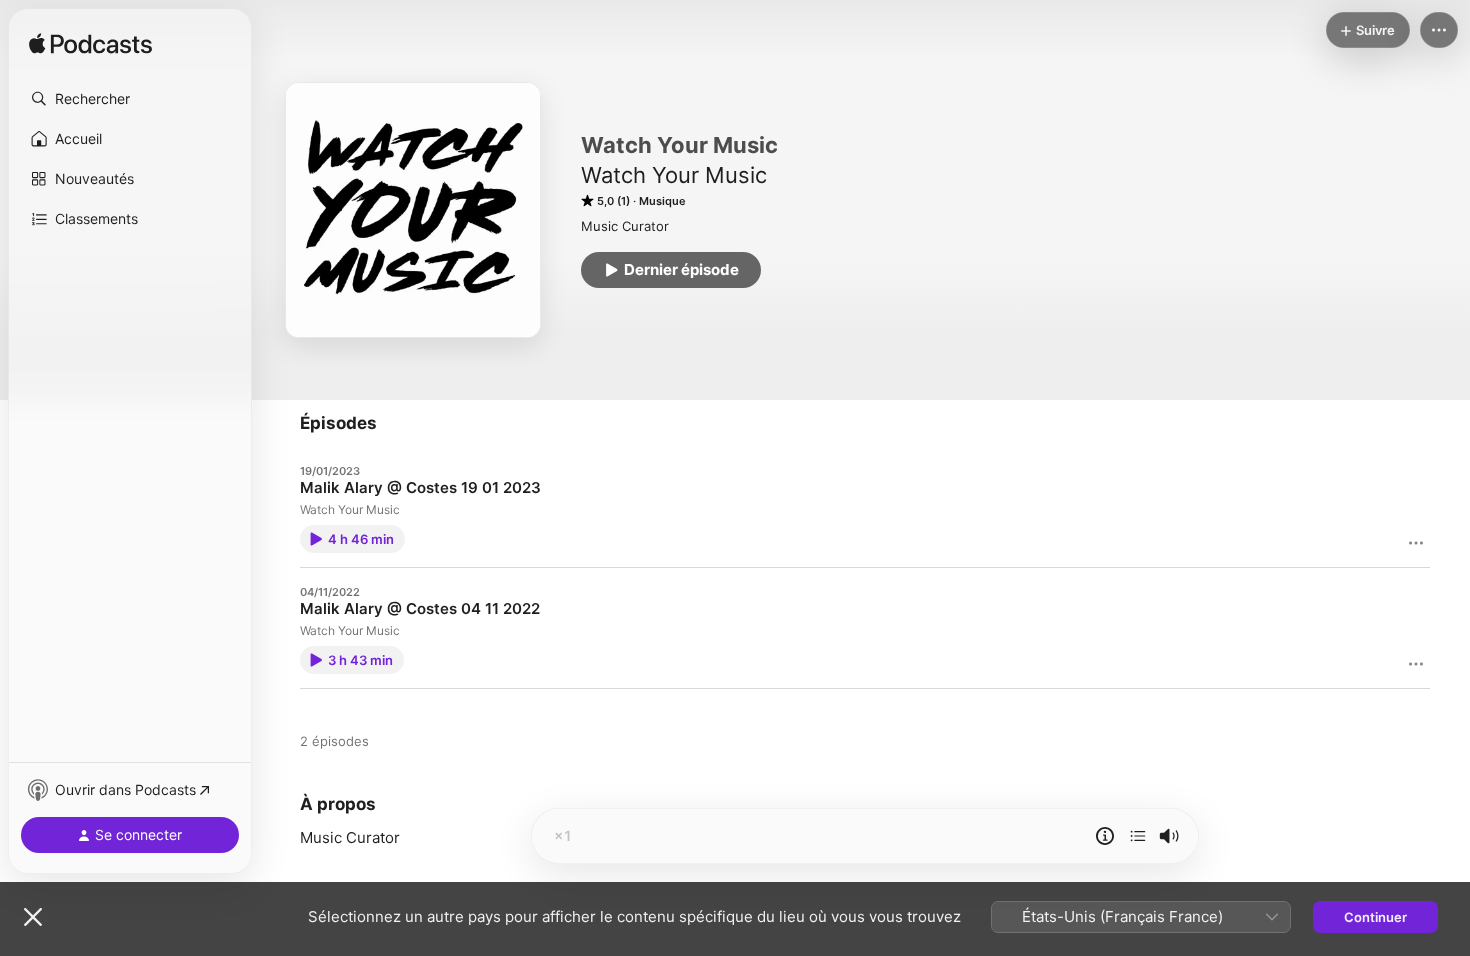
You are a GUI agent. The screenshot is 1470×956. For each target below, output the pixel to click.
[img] (90, 45)
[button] (130, 99)
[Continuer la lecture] (1138, 836)
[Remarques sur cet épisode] (1105, 836)
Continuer (1375, 917)
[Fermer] (33, 917)
